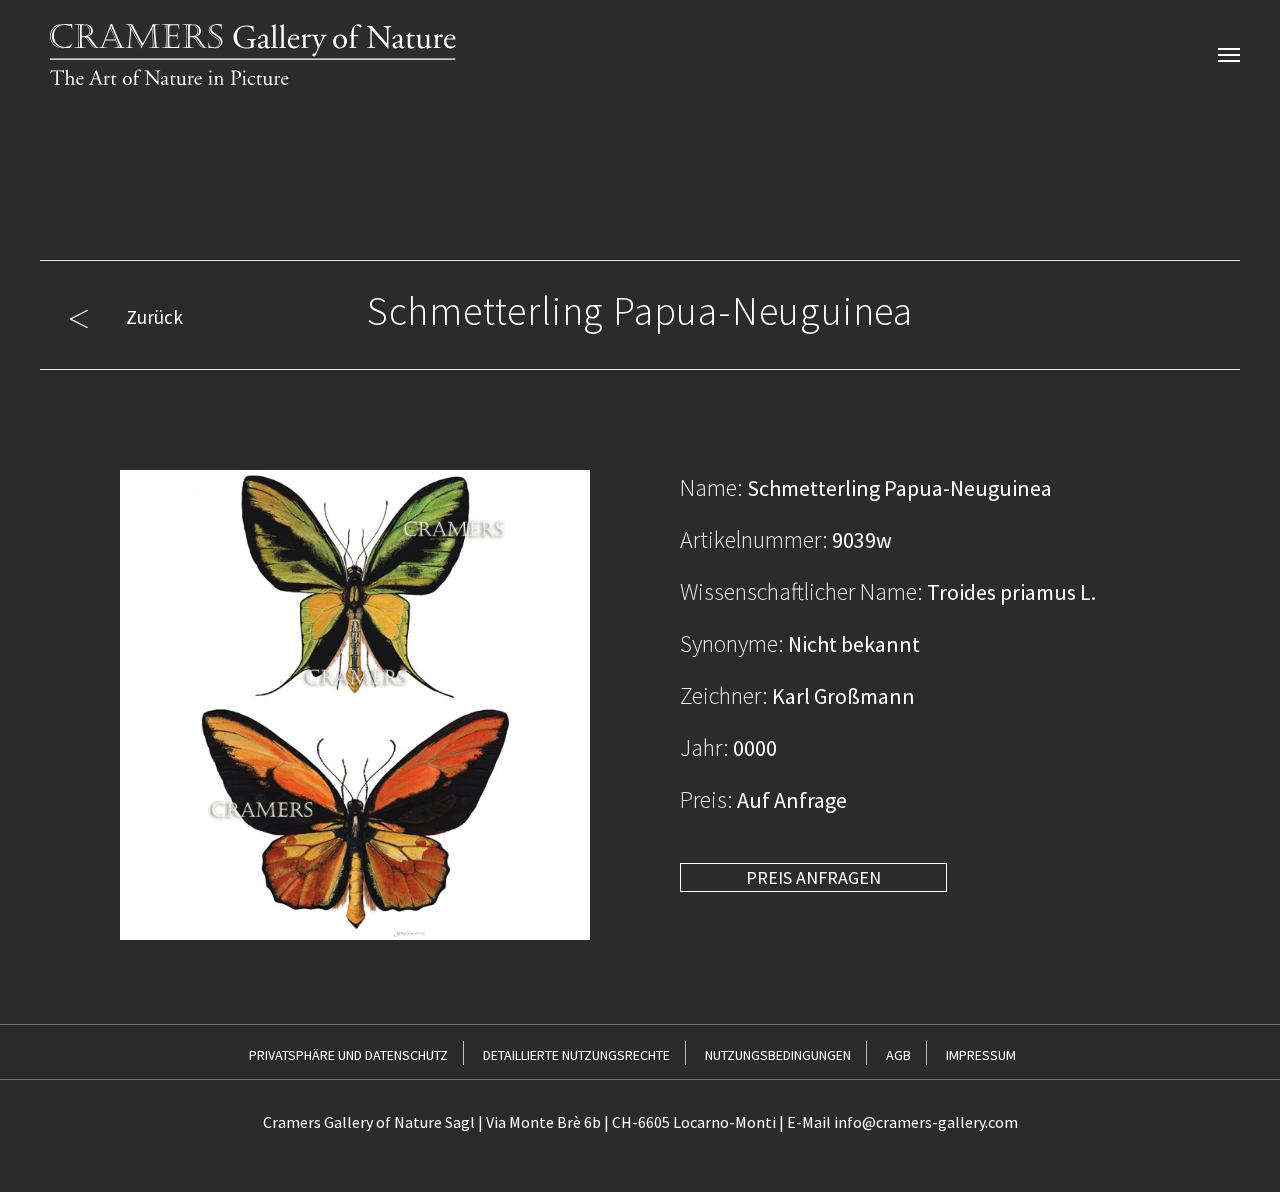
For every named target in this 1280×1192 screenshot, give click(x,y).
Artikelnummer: (754, 539)
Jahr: (704, 747)
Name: (711, 487)
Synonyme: (732, 643)
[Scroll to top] (1231, 1143)
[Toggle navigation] (1229, 55)
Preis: (706, 799)
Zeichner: (724, 695)
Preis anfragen (813, 877)
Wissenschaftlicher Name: (801, 591)
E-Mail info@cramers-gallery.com (902, 1122)
